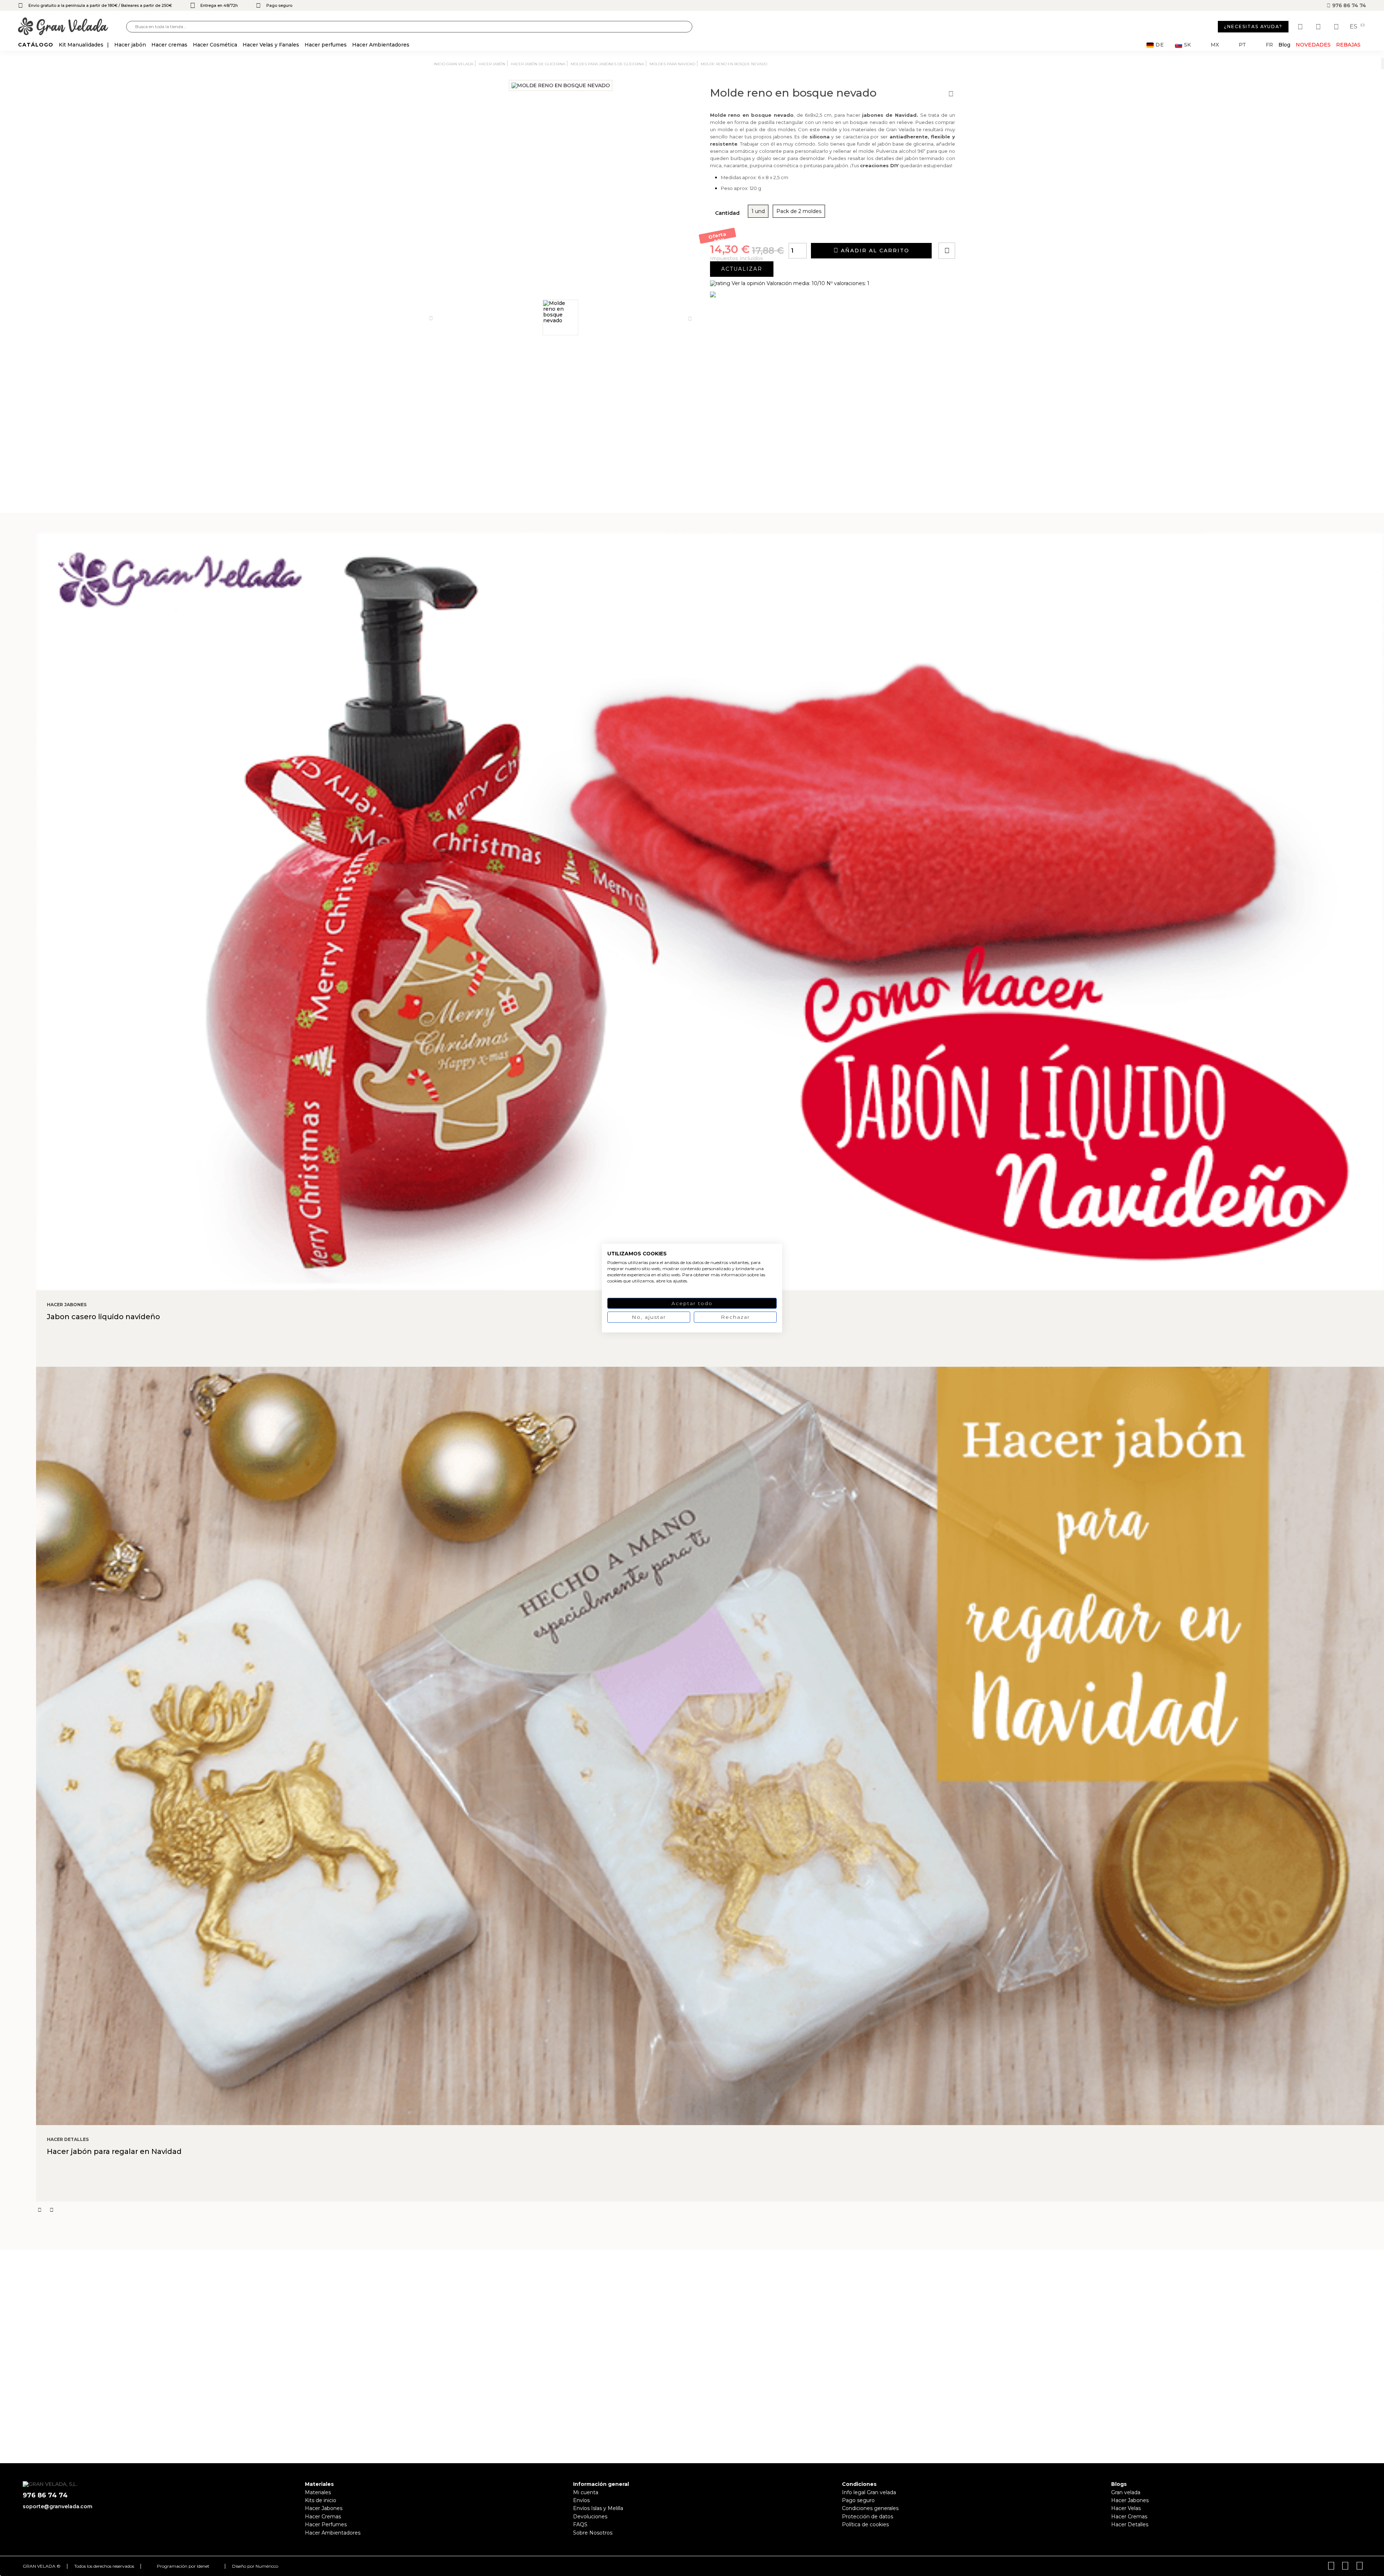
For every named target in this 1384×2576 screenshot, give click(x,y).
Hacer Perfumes (326, 2524)
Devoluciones (590, 2517)
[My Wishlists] (1301, 27)
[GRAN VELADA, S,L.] (72, 27)
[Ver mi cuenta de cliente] (1319, 27)
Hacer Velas (1126, 2508)
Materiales (318, 2492)
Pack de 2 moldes (799, 211)
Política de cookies (865, 2524)
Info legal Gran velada (869, 2492)
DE (1160, 45)
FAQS (580, 2524)
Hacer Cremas (323, 2517)
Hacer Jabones (324, 2508)
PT (1242, 45)
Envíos (581, 2500)
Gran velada (1126, 2492)
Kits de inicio (321, 2500)
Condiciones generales (870, 2508)
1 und (758, 211)
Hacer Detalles (1130, 2524)
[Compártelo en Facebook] (982, 230)
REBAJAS (1348, 45)
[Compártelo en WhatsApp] (974, 230)
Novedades (1313, 45)
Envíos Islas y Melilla (598, 2508)
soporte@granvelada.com (57, 2506)
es (1354, 27)
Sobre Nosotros (593, 2533)
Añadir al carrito (874, 250)
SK (1187, 45)
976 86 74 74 (1348, 5)
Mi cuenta (586, 2492)
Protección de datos (868, 2517)
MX (1215, 45)
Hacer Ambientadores (333, 2533)
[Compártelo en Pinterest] (990, 230)
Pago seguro (858, 2500)
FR (1269, 45)
